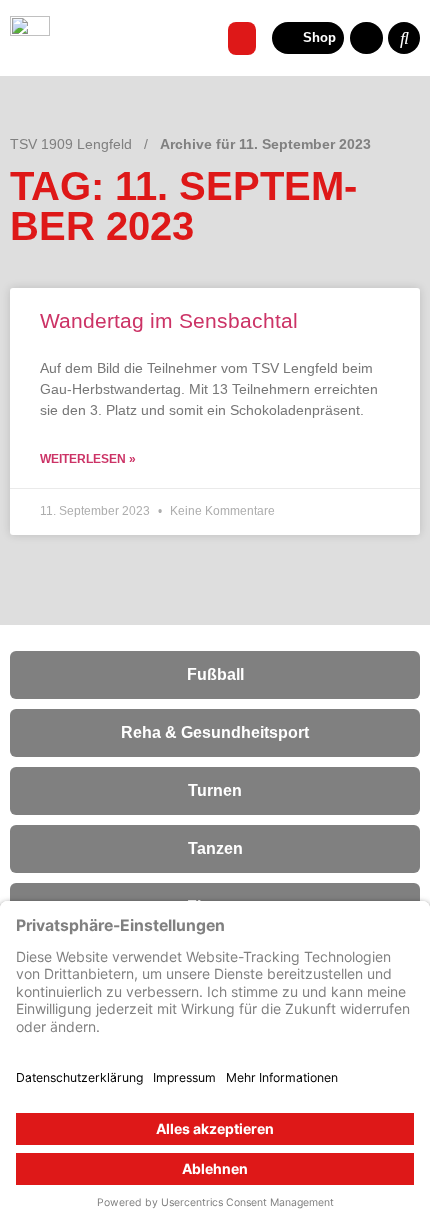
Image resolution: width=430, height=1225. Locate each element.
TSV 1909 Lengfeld (71, 144)
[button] (242, 38)
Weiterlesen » (88, 459)
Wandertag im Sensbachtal (169, 320)
